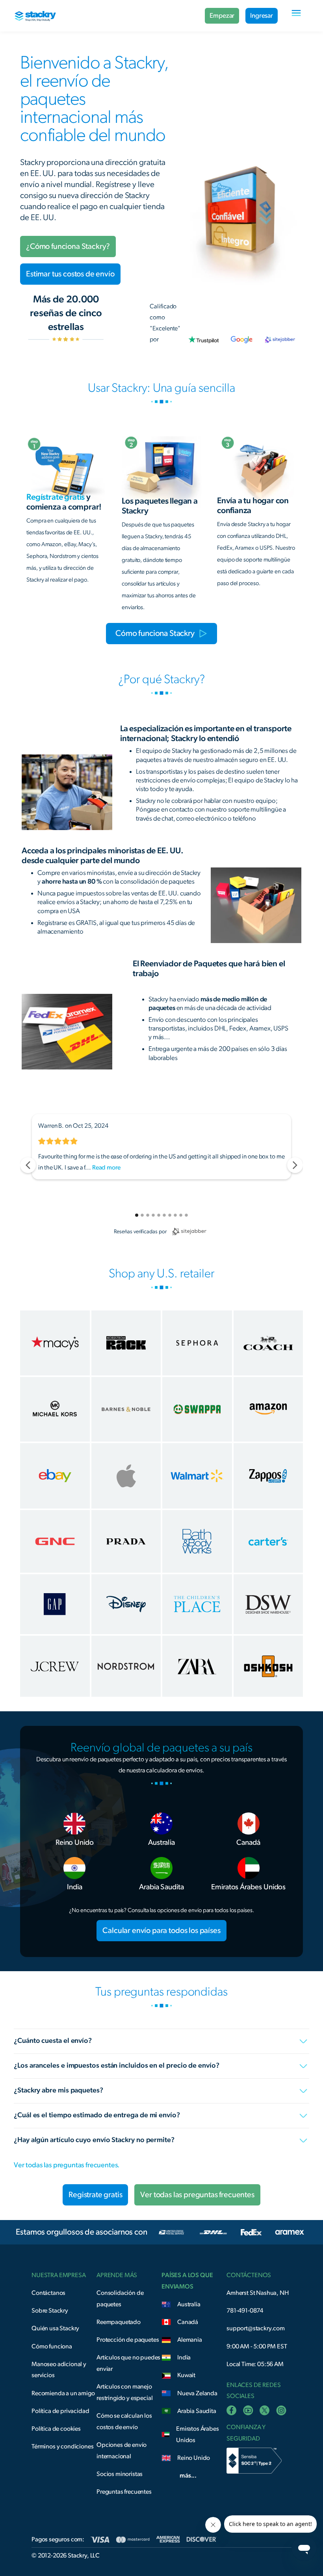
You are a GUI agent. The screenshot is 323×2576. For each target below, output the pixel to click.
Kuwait (186, 2375)
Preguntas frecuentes (124, 2492)
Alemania (190, 2340)
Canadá (188, 2322)
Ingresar (262, 16)
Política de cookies (56, 2429)
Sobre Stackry (50, 2311)
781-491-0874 (245, 2311)
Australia (189, 2304)
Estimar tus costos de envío (70, 274)
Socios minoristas (120, 2474)
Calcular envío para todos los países (161, 1931)
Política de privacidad (60, 2411)
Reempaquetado (119, 2322)
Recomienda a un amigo (63, 2393)
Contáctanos (48, 2293)
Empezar (222, 16)
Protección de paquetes (128, 2340)
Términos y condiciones (62, 2446)
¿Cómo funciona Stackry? (68, 246)
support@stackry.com (256, 2328)
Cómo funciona (52, 2346)
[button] (296, 16)
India (184, 2357)
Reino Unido (194, 2458)
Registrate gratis (95, 2195)
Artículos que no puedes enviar (128, 2363)
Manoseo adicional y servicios (59, 2370)
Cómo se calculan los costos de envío (124, 2421)
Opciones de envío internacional (122, 2451)
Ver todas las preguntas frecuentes (197, 2195)
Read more (106, 1168)
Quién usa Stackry (55, 2328)
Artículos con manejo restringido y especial (124, 2392)
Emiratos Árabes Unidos (198, 2434)
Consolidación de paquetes (120, 2299)
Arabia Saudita (197, 2411)
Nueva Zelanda (197, 2393)
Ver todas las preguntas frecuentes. (67, 2165)
